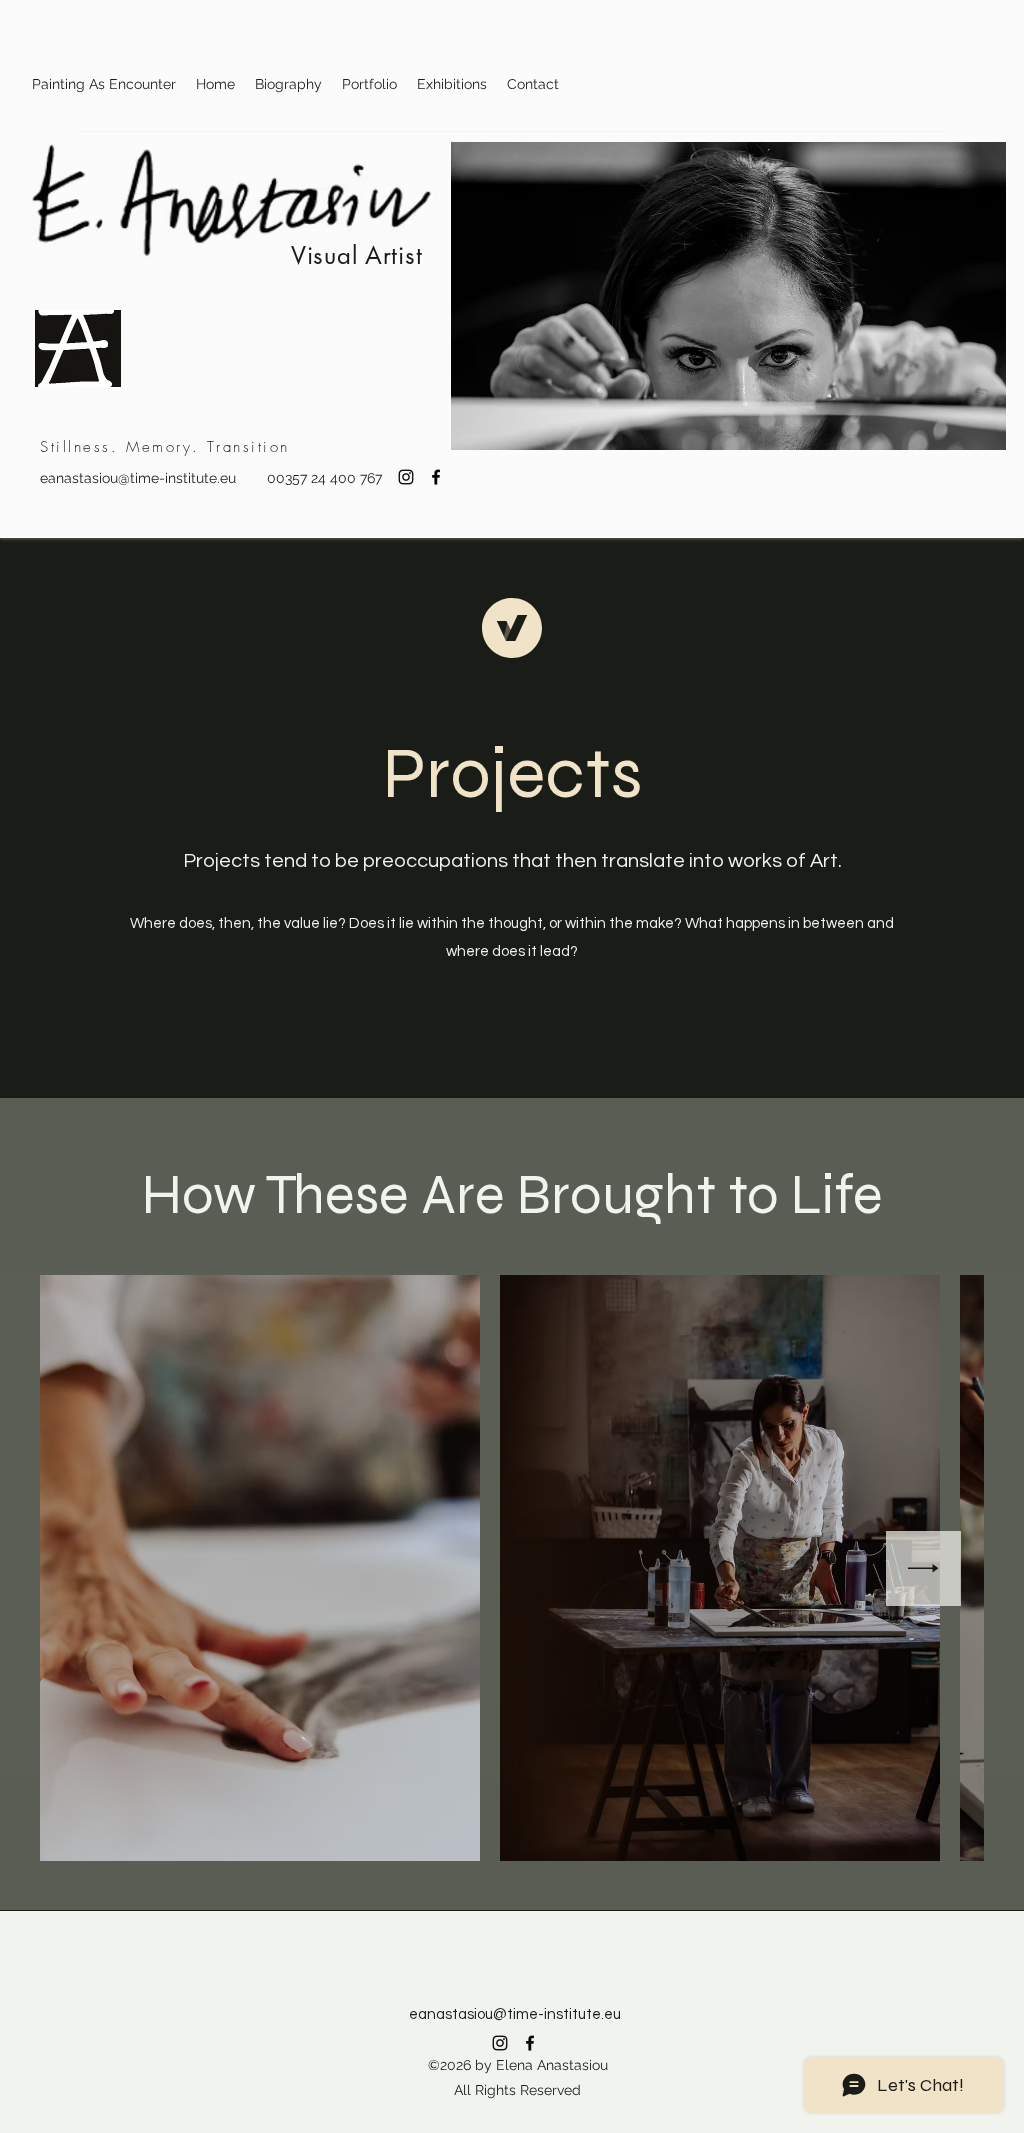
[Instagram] (406, 477)
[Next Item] (923, 1568)
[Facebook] (436, 477)
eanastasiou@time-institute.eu (138, 478)
